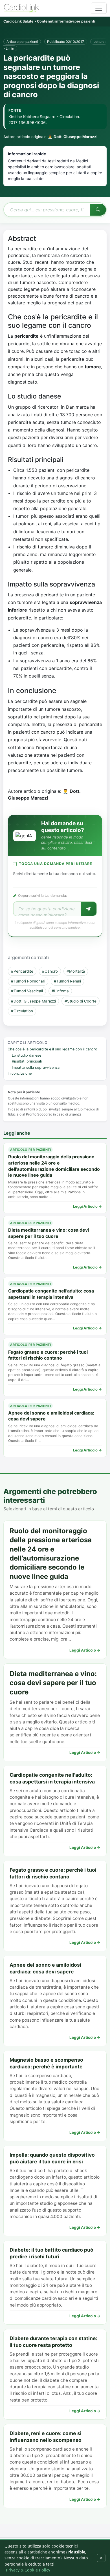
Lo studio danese (27, 1055)
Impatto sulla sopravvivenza (36, 1067)
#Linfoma (60, 991)
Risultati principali (27, 1061)
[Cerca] (98, 210)
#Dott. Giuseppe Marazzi (33, 1001)
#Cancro (50, 971)
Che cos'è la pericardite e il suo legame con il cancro (52, 1049)
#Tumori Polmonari (28, 981)
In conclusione (20, 1073)
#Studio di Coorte (81, 1001)
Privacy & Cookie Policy (28, 2570)
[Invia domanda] (89, 909)
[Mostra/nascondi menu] (99, 8)
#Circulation (22, 1011)
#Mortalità (76, 971)
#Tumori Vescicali (27, 991)
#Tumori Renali (67, 981)
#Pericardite (22, 971)
